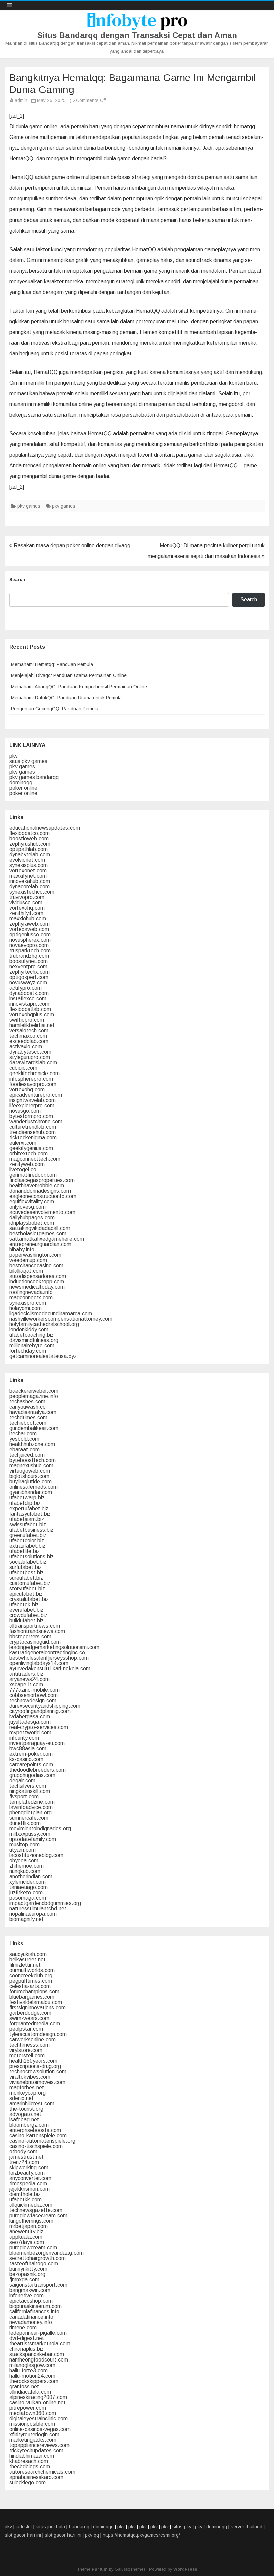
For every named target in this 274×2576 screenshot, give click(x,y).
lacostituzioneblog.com (36, 1855)
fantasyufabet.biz (30, 1514)
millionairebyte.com (32, 1346)
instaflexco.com (28, 999)
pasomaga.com (28, 1898)
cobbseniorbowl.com (34, 1695)
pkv (14, 756)
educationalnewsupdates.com (45, 828)
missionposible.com (32, 2424)
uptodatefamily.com (33, 1839)
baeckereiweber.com (34, 1391)
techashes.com (27, 1402)
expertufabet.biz (29, 1508)
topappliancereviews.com (39, 2445)
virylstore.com (26, 2050)
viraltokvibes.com (30, 2077)
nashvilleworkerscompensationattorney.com (61, 1319)
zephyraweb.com (30, 924)
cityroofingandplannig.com (40, 1711)
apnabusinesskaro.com (36, 2477)
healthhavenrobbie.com (37, 1185)
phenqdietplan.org (31, 1813)
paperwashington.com (35, 1255)
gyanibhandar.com (31, 1492)
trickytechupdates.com (36, 2450)
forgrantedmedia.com (35, 2023)
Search (17, 580)
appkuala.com (26, 2237)
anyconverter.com (30, 2178)
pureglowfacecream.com (38, 2216)
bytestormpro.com (31, 1116)
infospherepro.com (31, 1079)
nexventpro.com (28, 967)
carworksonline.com (33, 2039)
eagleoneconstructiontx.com (43, 1196)
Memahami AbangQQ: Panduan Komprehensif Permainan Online (79, 687)
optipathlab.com (29, 849)
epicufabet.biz (26, 1594)
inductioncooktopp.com (37, 1281)
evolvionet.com (27, 860)
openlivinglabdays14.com (39, 1663)
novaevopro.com (29, 945)
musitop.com (25, 1845)
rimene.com (23, 2328)
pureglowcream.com (33, 2248)
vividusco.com (26, 903)
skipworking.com (29, 2168)
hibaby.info (22, 1249)
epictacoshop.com (31, 2301)
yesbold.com (24, 1439)
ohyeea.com (24, 1861)
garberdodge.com (30, 2013)
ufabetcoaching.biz (32, 1335)
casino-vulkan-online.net (38, 2402)
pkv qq (92, 2535)
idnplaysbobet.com (32, 1223)
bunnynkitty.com (28, 2269)
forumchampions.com (34, 1991)
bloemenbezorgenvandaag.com (46, 2253)
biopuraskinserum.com (36, 2306)
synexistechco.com (32, 892)
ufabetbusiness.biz (31, 1530)
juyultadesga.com (30, 1722)
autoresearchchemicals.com (42, 2472)
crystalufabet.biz (29, 1599)
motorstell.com (27, 2055)
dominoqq (21, 782)
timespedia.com (28, 2184)
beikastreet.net (28, 1959)
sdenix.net (22, 2098)
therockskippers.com (34, 2381)
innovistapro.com (29, 1004)
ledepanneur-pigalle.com (38, 2333)
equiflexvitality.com (32, 1201)
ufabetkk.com (26, 2200)
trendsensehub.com (33, 1132)
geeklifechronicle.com (35, 1073)
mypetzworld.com (30, 1733)
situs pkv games (28, 761)
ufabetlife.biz (25, 1551)
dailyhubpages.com (32, 1217)
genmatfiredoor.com (33, 1175)
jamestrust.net (27, 2157)
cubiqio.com (23, 1068)
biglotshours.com (29, 1476)
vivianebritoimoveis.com (37, 2082)
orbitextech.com (29, 1153)
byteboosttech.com (33, 1460)
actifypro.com (26, 988)
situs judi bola (50, 2527)
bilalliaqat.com (26, 1271)
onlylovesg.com (28, 1207)
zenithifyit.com (26, 913)
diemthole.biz (25, 2194)
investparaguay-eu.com (37, 1743)
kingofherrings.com (31, 2221)
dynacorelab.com (30, 887)
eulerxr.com (23, 1143)
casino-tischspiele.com (36, 2146)
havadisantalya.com (33, 1412)
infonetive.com (27, 2296)
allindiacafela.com (30, 2392)
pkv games (29, 506)
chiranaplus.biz (27, 2349)
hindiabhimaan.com (32, 2456)
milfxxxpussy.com (30, 1834)
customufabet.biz (30, 1583)
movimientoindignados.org (40, 1829)
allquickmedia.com (31, 2205)
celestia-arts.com (30, 1986)
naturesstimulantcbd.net (38, 1909)
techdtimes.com (28, 1418)
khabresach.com (29, 2461)
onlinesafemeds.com (34, 1487)
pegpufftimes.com (31, 1981)
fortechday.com (28, 1351)
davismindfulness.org (34, 1340)
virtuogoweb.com (30, 1471)
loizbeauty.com (27, 2173)
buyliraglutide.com (31, 1482)
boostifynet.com (29, 961)
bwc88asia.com (28, 1749)
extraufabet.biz (27, 1546)
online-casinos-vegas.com (40, 2429)
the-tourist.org (26, 2109)
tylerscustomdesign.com (38, 2034)
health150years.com (33, 2061)
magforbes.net (27, 2087)
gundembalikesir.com (34, 1428)
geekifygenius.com (31, 1148)
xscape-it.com (26, 1684)
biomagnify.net (27, 1919)
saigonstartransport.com (38, 2285)
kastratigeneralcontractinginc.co (47, 1652)
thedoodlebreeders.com (38, 1770)
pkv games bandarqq (34, 777)
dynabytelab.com (30, 854)
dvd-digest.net (27, 2338)
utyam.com (23, 1850)
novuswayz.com (28, 983)
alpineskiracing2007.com (38, 2397)
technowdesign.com (33, 1700)
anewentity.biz (26, 2232)
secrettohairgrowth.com (38, 2258)
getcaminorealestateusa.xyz (43, 1356)
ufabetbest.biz (27, 1572)
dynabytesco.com (30, 1052)
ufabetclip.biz (25, 1503)
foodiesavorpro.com (33, 1084)
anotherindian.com (31, 1877)
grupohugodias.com (32, 1775)
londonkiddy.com (29, 1330)
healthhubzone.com (32, 1444)
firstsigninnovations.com (38, 2007)
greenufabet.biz (28, 1535)
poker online (23, 788)
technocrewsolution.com (38, 2071)
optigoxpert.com (29, 977)
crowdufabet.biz (28, 1615)
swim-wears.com (29, 2018)
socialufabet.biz (28, 1562)
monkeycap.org (28, 2093)
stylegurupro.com (30, 1057)
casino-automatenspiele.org (42, 2141)
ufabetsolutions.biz (32, 1556)
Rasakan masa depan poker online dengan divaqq (71, 546)
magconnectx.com (31, 1298)
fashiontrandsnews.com (37, 1631)
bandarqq (79, 2527)
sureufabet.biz (26, 1578)
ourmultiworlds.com (32, 1970)
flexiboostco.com (30, 833)
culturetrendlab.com (33, 1127)
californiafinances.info (34, 2312)
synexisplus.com (29, 865)
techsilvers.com (28, 1786)
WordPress (185, 2569)
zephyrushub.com (30, 844)
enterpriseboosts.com (35, 2130)
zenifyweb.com (27, 1164)
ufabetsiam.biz (27, 1519)
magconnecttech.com (35, 1159)
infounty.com (24, 1738)
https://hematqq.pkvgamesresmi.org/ (141, 2535)
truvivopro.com (27, 897)
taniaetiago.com (29, 1887)
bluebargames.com (32, 1997)
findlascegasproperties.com (42, 1180)
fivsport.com (24, 1797)
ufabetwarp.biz (27, 1498)
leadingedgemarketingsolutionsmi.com (54, 1647)
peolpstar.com (26, 2029)
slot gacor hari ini (23, 2535)
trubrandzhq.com (29, 956)
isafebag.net (24, 2119)
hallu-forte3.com (29, 2370)
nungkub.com (25, 1871)
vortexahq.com (27, 908)
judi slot (24, 2527)
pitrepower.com (28, 2408)
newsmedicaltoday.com (37, 1287)
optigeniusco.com (30, 935)
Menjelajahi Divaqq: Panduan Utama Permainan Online (69, 675)
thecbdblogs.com (30, 2466)
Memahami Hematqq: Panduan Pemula (52, 664)
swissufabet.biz (28, 1524)
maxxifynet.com (28, 876)
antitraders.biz (26, 1674)
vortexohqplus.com (32, 1015)
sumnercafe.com (29, 1818)
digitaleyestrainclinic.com (39, 2418)
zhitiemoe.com (27, 1866)
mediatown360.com (33, 2413)
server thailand (246, 2527)
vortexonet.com (28, 871)
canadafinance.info (31, 2317)
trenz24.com (24, 2162)
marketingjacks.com (33, 2440)
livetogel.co (23, 1169)
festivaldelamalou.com (36, 2002)
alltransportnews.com (35, 1626)
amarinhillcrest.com (32, 2103)
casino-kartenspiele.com (38, 2135)
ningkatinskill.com (30, 1791)
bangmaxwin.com (30, 2290)
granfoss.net (24, 2386)
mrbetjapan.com (29, 2226)
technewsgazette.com (36, 2210)
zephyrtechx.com (30, 972)
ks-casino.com (26, 1759)
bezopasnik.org (27, 2274)
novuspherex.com (30, 940)
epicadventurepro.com (36, 1095)
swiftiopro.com (27, 1020)
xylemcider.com (28, 1882)
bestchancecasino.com (36, 1265)
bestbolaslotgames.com (38, 1233)
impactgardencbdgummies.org (45, 1903)
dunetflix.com (25, 1823)
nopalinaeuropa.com (33, 1914)
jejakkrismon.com (30, 2189)
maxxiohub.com (28, 919)
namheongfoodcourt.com (39, 2360)
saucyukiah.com (28, 1954)
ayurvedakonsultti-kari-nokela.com (50, 1668)
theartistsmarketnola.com (40, 2344)
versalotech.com (29, 1031)
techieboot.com (28, 1423)
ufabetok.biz (24, 1604)
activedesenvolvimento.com (42, 1212)
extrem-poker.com (31, 1754)
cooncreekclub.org (31, 1975)
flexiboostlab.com (30, 1009)
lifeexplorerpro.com (32, 1105)
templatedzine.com (32, 1802)
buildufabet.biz (27, 1620)
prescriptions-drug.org (35, 2066)
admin (21, 100)
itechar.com (23, 1434)
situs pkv (182, 2527)
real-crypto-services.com (39, 1727)
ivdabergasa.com (30, 1716)
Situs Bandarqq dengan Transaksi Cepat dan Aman (137, 35)
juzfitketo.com (26, 1893)
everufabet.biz (26, 1610)
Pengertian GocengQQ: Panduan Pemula (55, 709)
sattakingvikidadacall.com (40, 1228)
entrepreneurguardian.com (40, 1244)
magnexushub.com (31, 1466)
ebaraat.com (25, 1450)
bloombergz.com (29, 2125)
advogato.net (25, 2114)
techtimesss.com (30, 2045)
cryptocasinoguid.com (35, 1642)
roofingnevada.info (31, 1292)
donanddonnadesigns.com (40, 1191)
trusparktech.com (30, 951)
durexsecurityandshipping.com (45, 1706)
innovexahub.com (30, 881)
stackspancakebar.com (37, 2354)
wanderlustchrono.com (36, 1121)
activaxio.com (26, 1047)
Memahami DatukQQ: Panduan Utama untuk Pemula (66, 698)
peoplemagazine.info (34, 1396)
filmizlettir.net (25, 1965)
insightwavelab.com (33, 1100)
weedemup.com (28, 1260)
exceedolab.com (29, 1041)
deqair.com (22, 1781)
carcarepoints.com (31, 1765)
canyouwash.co (28, 1407)
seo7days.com (27, 2242)
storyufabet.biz (27, 1588)
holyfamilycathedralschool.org (44, 1324)
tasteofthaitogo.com (34, 2264)
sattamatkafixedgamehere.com (47, 1239)
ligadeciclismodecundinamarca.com (51, 1314)
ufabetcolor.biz (27, 1540)
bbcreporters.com (30, 1636)
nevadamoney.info (31, 2322)
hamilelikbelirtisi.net (32, 1025)
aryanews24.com (30, 1679)
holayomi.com (26, 1308)
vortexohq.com (27, 1089)
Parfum (100, 2569)
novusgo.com (25, 1111)
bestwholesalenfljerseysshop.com (49, 1658)
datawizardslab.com (33, 1063)
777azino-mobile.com (35, 1690)
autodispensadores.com (38, 1276)
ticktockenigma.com (33, 1137)
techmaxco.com (28, 1036)
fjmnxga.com (24, 2280)
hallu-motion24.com (32, 2376)
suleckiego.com (28, 2482)
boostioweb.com (29, 838)
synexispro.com (28, 1303)
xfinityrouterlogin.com (34, 2434)
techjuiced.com (27, 1455)
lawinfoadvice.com (31, 1807)
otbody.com (23, 2152)
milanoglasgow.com (32, 2365)
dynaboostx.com (29, 993)
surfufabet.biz (26, 1567)
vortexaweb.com (29, 929)
